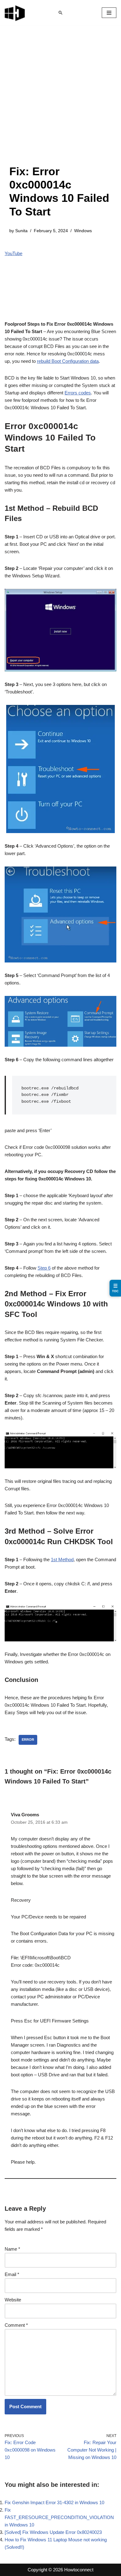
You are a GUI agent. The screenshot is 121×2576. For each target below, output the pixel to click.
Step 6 (44, 1268)
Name (12, 2249)
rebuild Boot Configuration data (68, 361)
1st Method (62, 1560)
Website (13, 2300)
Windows (83, 231)
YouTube (13, 253)
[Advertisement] (60, 101)
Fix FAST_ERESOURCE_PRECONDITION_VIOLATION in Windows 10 (59, 2517)
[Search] (60, 13)
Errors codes (78, 393)
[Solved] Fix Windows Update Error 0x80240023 (53, 2532)
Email (12, 2274)
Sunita (21, 231)
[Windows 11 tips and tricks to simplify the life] (15, 13)
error (28, 1740)
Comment (16, 2325)
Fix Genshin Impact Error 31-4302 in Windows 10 (54, 2502)
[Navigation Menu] (109, 13)
